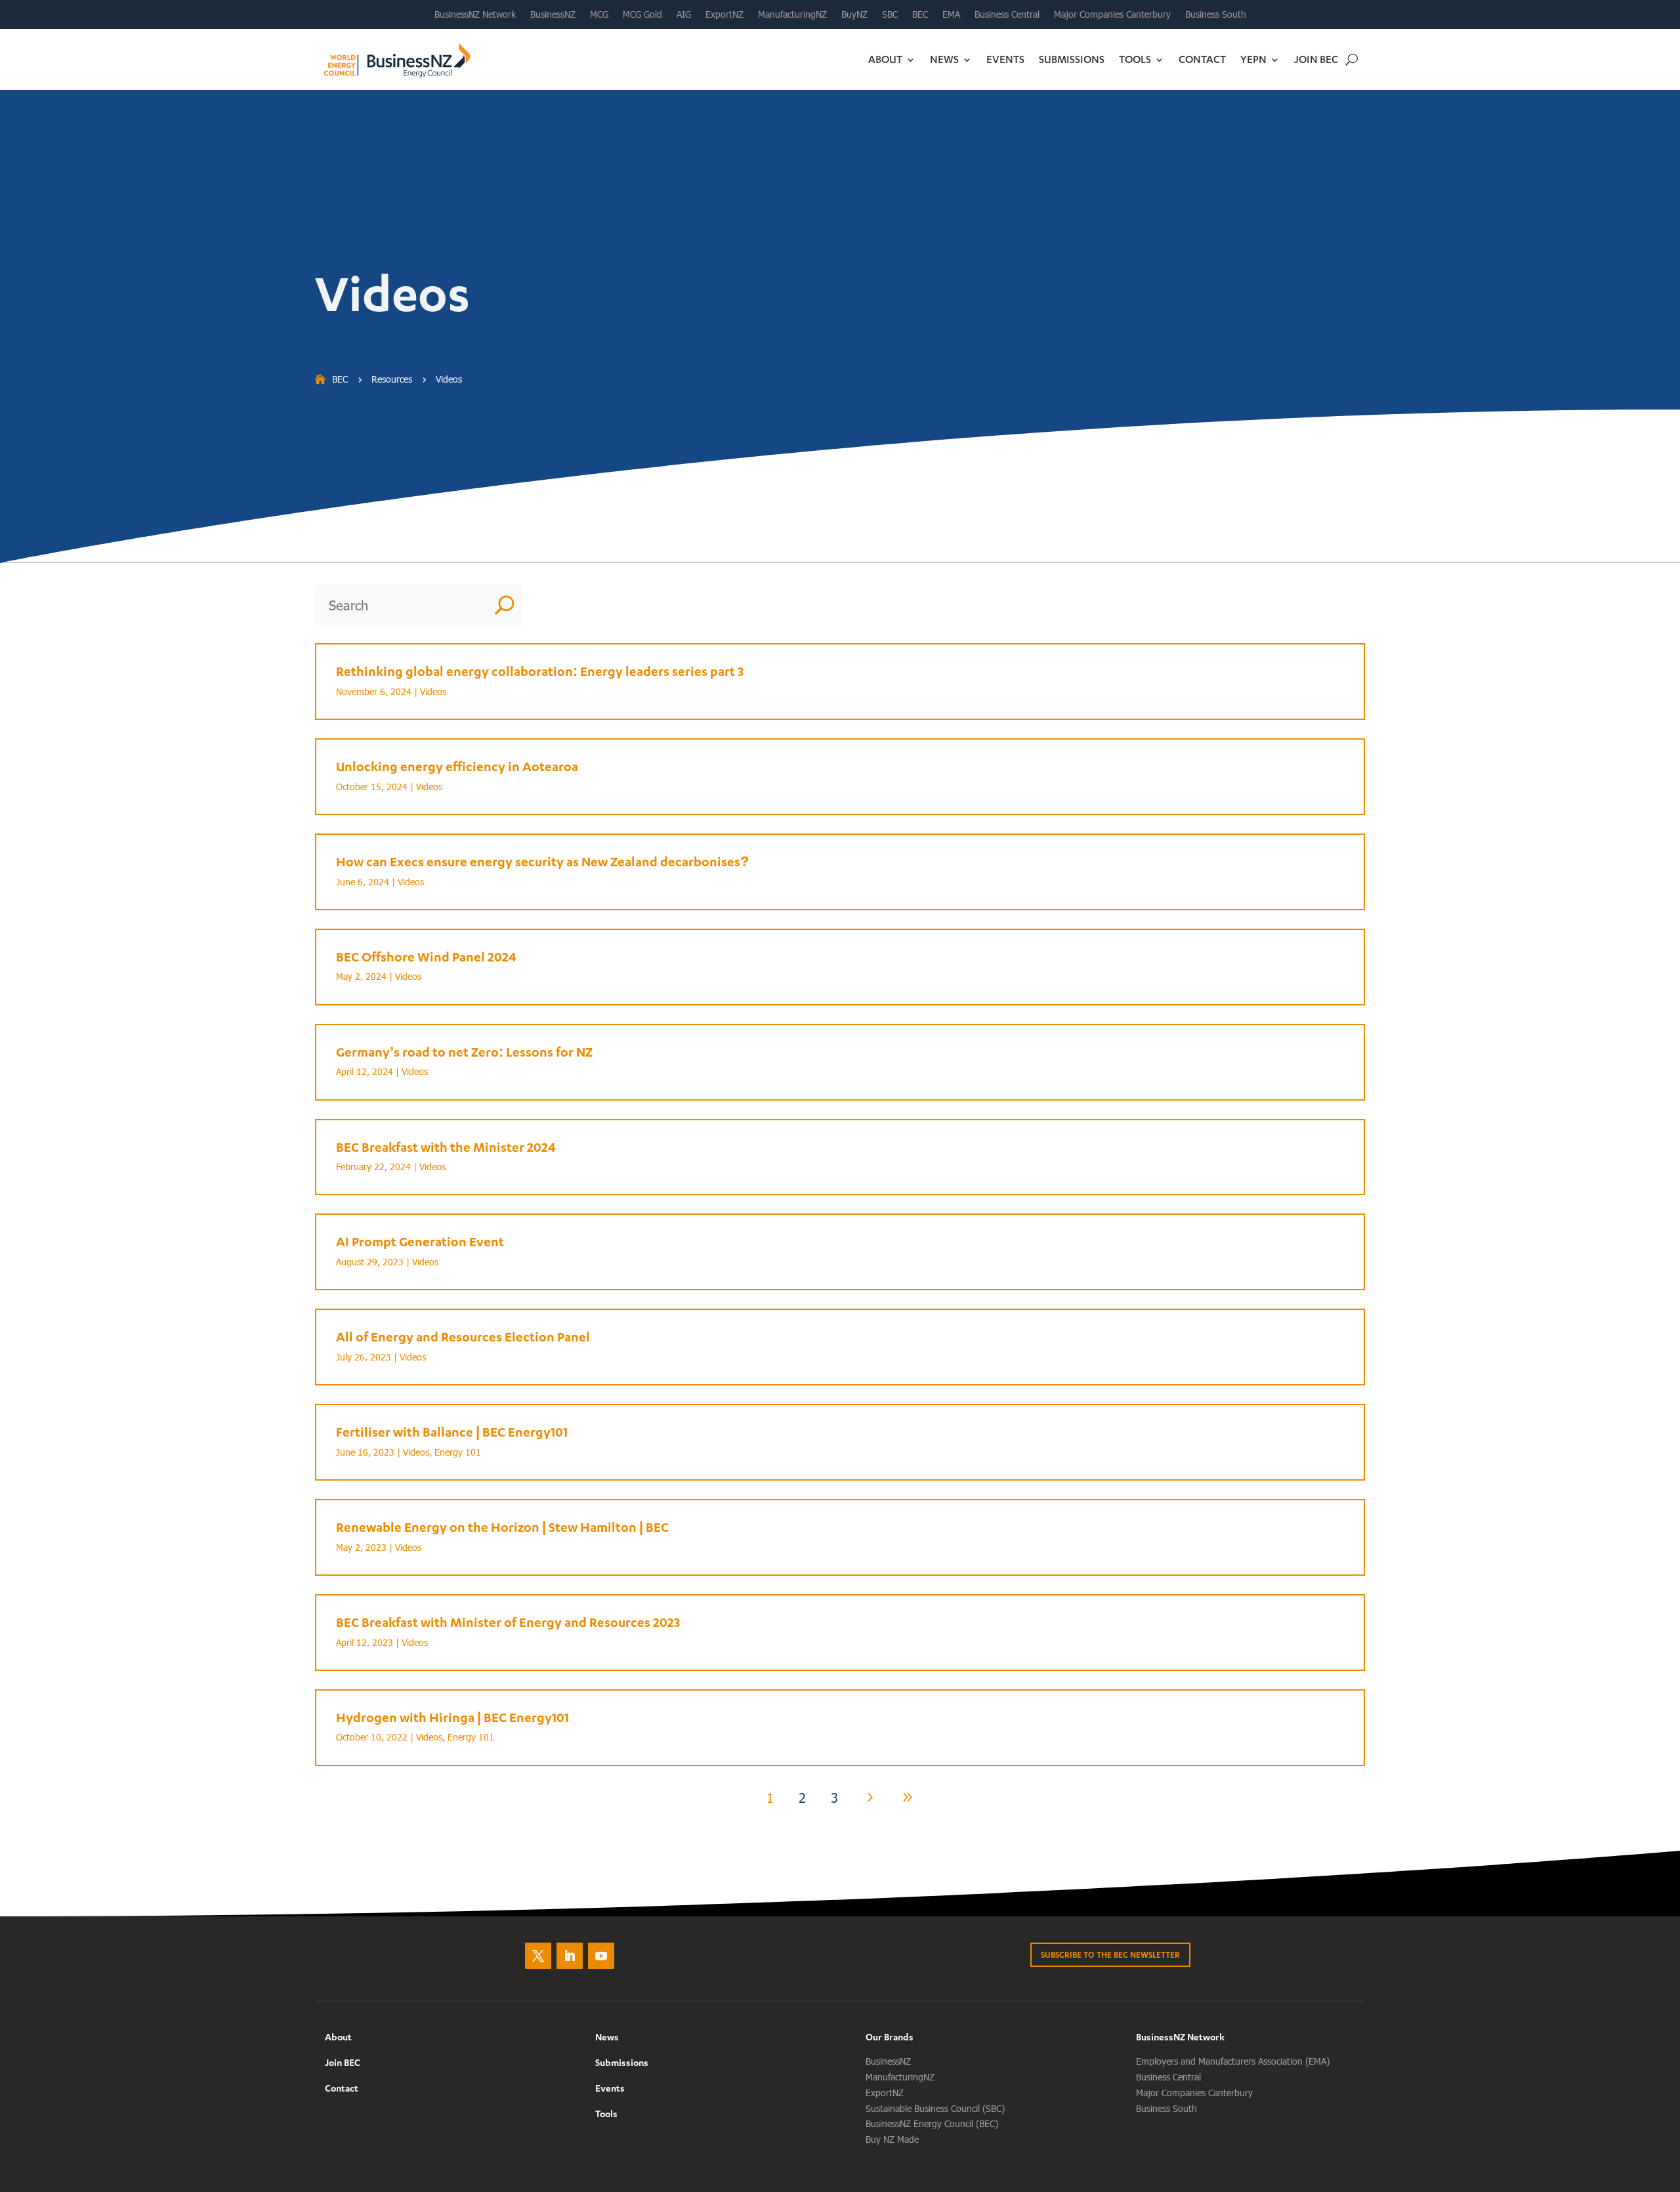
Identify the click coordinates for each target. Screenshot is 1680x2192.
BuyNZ (854, 14)
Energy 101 (458, 1452)
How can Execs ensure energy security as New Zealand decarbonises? (542, 861)
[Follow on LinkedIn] (570, 1956)
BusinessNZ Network (475, 14)
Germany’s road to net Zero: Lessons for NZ (464, 1052)
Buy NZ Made (892, 2139)
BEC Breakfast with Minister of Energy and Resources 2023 (508, 1622)
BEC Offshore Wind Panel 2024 (426, 957)
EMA (951, 14)
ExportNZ (724, 14)
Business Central (1007, 14)
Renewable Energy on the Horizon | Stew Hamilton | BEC (502, 1527)
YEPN (1253, 59)
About (885, 59)
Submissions (1072, 59)
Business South (1216, 14)
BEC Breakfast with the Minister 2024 (446, 1147)
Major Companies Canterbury (1112, 14)
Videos (433, 691)
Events (1005, 59)
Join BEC (1316, 59)
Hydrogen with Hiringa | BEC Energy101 (452, 1717)
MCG (599, 14)
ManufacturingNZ (792, 14)
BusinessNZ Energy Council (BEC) (932, 2123)
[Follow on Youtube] (601, 1956)
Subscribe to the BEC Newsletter (1110, 1955)
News (944, 59)
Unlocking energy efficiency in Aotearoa (457, 766)
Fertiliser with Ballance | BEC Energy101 (452, 1432)
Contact (1202, 59)
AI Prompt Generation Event (420, 1241)
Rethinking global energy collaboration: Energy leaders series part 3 (540, 671)
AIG (684, 14)
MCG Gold (642, 14)
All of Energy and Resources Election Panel (463, 1337)
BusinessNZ (553, 14)
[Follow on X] (538, 1956)
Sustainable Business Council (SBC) (935, 2108)
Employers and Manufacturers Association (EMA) (1233, 2061)
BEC (920, 14)
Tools (1135, 59)
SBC (890, 14)
